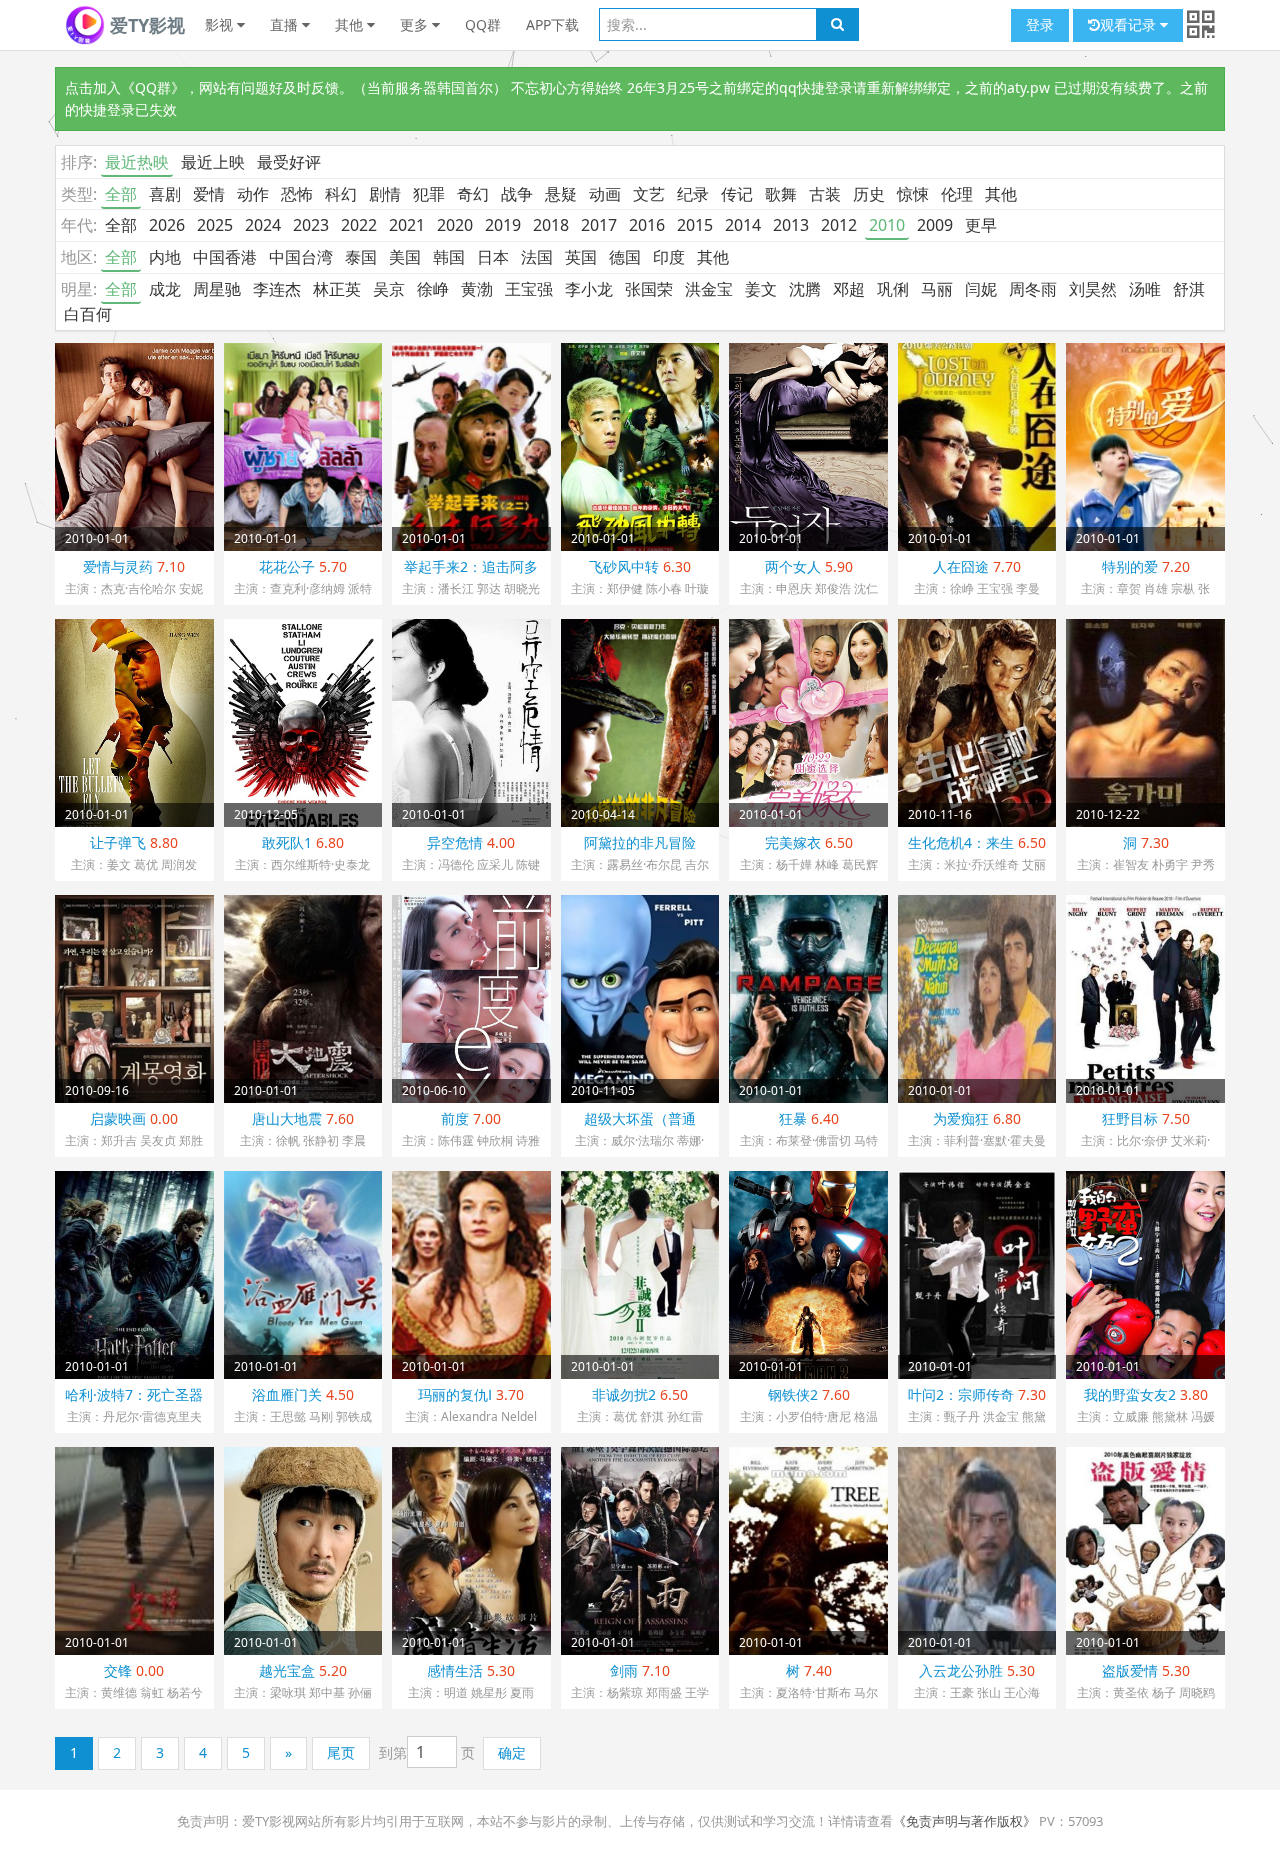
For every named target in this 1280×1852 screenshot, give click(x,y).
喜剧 (165, 194)
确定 (512, 1752)
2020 (455, 225)
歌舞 (781, 194)
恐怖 (297, 194)
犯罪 (429, 194)
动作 (253, 194)
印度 (669, 257)
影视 (221, 24)
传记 (737, 194)
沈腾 (805, 289)
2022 (359, 225)
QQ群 (483, 24)
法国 (537, 257)
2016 (647, 225)
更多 (416, 24)
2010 (887, 225)
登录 (1040, 24)
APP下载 (552, 24)
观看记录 (1130, 24)
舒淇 (1189, 289)
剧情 (385, 194)
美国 (405, 257)
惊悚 (913, 194)
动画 (605, 194)
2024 (263, 225)
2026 (167, 225)
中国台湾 (301, 257)
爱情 (209, 194)
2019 (503, 225)
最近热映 (137, 162)
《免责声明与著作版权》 (964, 1821)
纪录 (693, 194)
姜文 (761, 289)
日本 (493, 257)
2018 (551, 225)
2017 (599, 225)
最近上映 (213, 162)
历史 (869, 194)
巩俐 (893, 289)
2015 (695, 225)
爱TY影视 (145, 25)
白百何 (88, 314)
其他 (351, 24)
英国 (581, 257)
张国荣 (649, 289)
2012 (839, 225)
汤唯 (1145, 289)
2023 (311, 225)
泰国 (361, 257)
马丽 (937, 289)
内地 (165, 257)
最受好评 (289, 162)
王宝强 (529, 289)
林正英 (337, 289)
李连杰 (277, 289)
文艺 (649, 194)
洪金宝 (709, 289)
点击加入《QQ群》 (125, 87)
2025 (215, 225)
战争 (517, 194)
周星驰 (217, 289)
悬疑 (561, 194)
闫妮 (981, 289)
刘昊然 (1093, 289)
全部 (121, 194)
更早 (981, 225)
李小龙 (589, 289)
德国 (625, 257)
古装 (825, 194)
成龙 (165, 289)
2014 (743, 225)
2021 (407, 225)
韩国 (449, 257)
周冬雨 (1033, 289)
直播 (286, 24)
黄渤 (477, 289)
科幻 (341, 194)
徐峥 (433, 289)
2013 (791, 225)
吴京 (389, 289)
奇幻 (473, 194)
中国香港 (225, 257)
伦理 (957, 194)
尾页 (341, 1752)
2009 (935, 225)
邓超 (849, 289)
